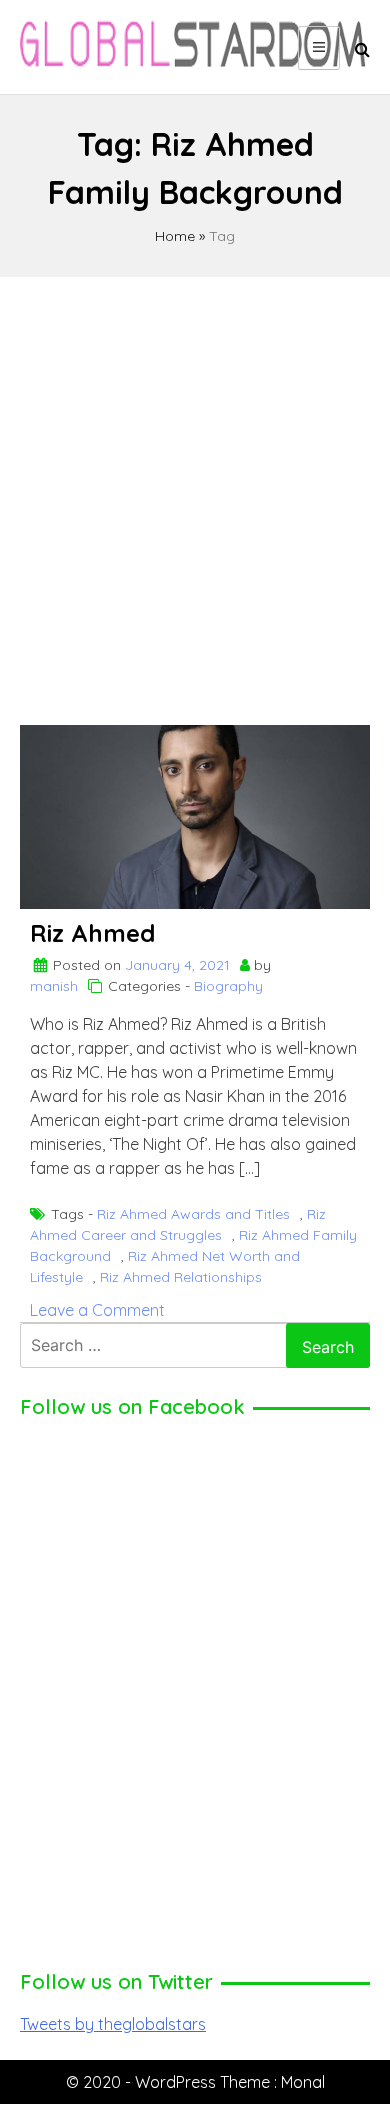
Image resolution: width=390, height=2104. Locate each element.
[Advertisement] (195, 492)
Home (175, 236)
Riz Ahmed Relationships (181, 1277)
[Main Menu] (319, 48)
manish (54, 986)
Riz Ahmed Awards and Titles (193, 1214)
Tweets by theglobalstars (113, 2024)
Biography (228, 986)
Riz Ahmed (92, 933)
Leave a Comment (97, 1310)
